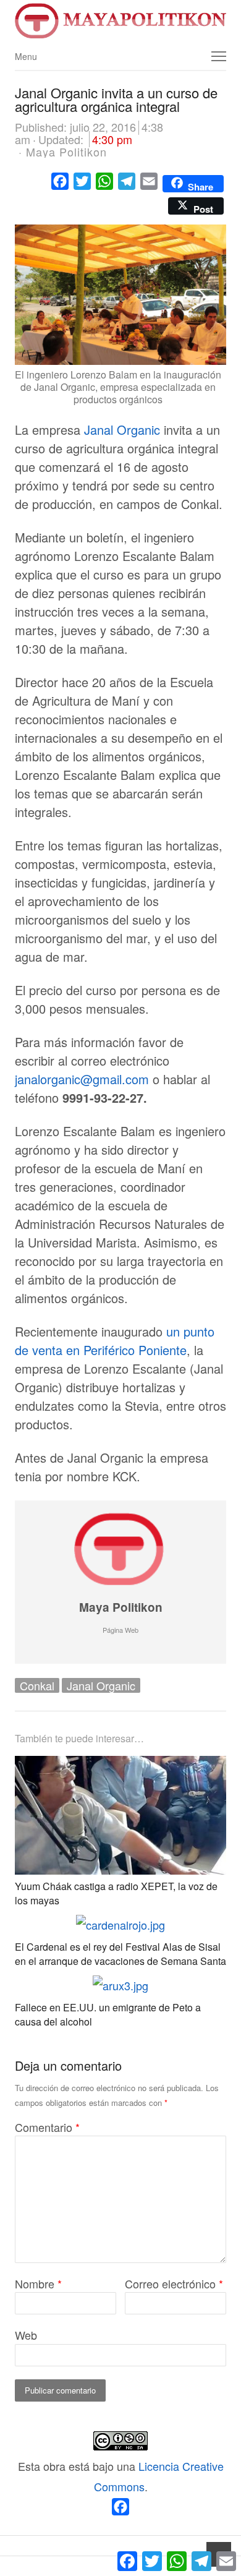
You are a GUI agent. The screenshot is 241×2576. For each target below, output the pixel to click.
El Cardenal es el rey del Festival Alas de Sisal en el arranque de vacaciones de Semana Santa (120, 1953)
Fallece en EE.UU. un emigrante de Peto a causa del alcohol (108, 2014)
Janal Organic (120, 430)
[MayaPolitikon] (120, 21)
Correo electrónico (174, 2283)
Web (26, 2335)
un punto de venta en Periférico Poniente (115, 1341)
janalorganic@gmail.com (82, 1079)
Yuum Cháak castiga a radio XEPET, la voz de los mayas (116, 1893)
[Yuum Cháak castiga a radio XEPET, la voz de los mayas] (120, 1766)
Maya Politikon (121, 1607)
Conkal (37, 1685)
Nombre (38, 2283)
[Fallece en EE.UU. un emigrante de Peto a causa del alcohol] (120, 1985)
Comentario (47, 2127)
